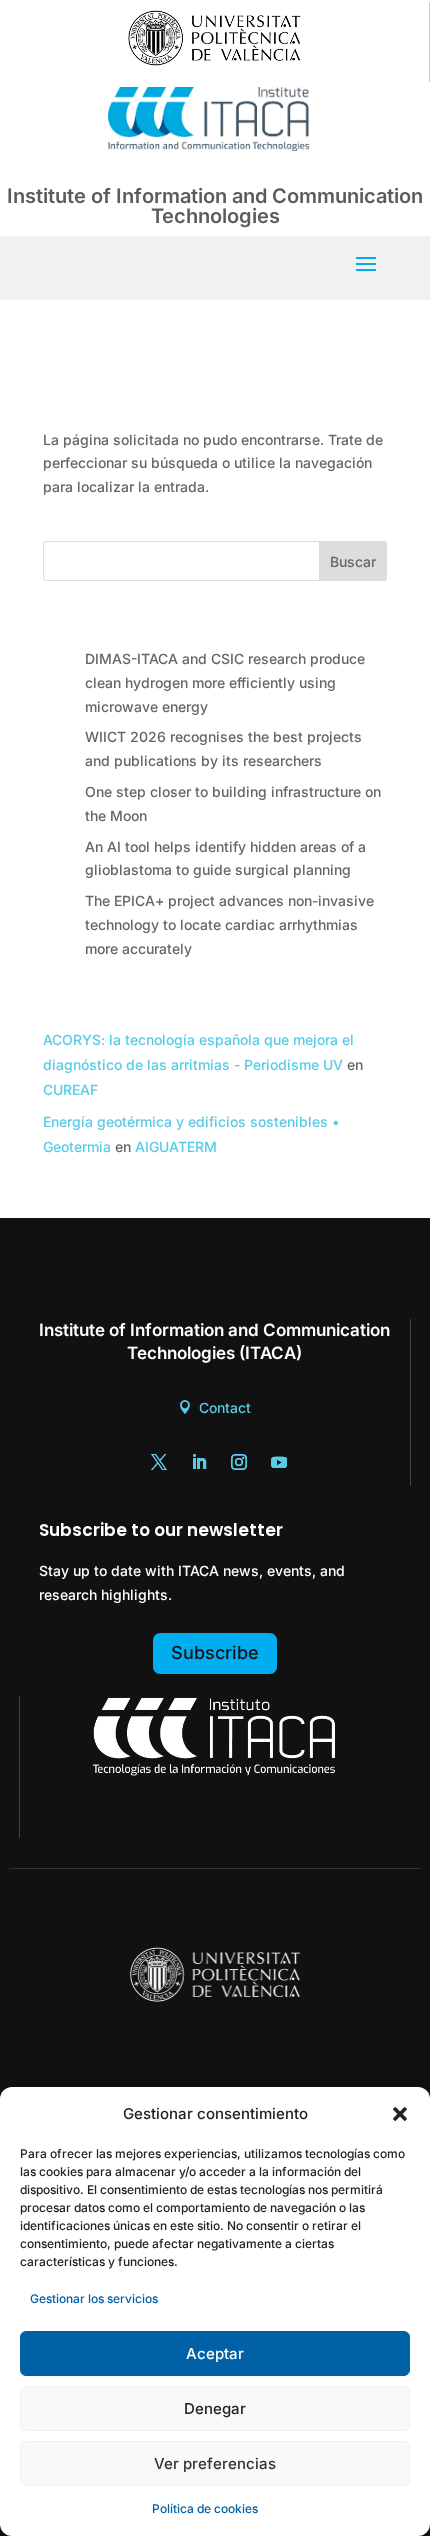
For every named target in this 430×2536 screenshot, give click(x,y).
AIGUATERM (176, 1146)
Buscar (353, 561)
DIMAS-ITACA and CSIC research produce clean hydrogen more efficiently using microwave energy (225, 682)
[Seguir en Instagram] (239, 1462)
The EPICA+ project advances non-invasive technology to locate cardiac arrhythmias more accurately (229, 924)
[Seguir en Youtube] (279, 1462)
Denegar (215, 2408)
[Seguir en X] (159, 1462)
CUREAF (70, 1089)
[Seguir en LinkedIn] (199, 1462)
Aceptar (215, 2353)
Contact (225, 1407)
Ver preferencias (215, 2463)
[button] (400, 2114)
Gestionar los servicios (94, 2298)
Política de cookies (205, 2508)
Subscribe (215, 1652)
